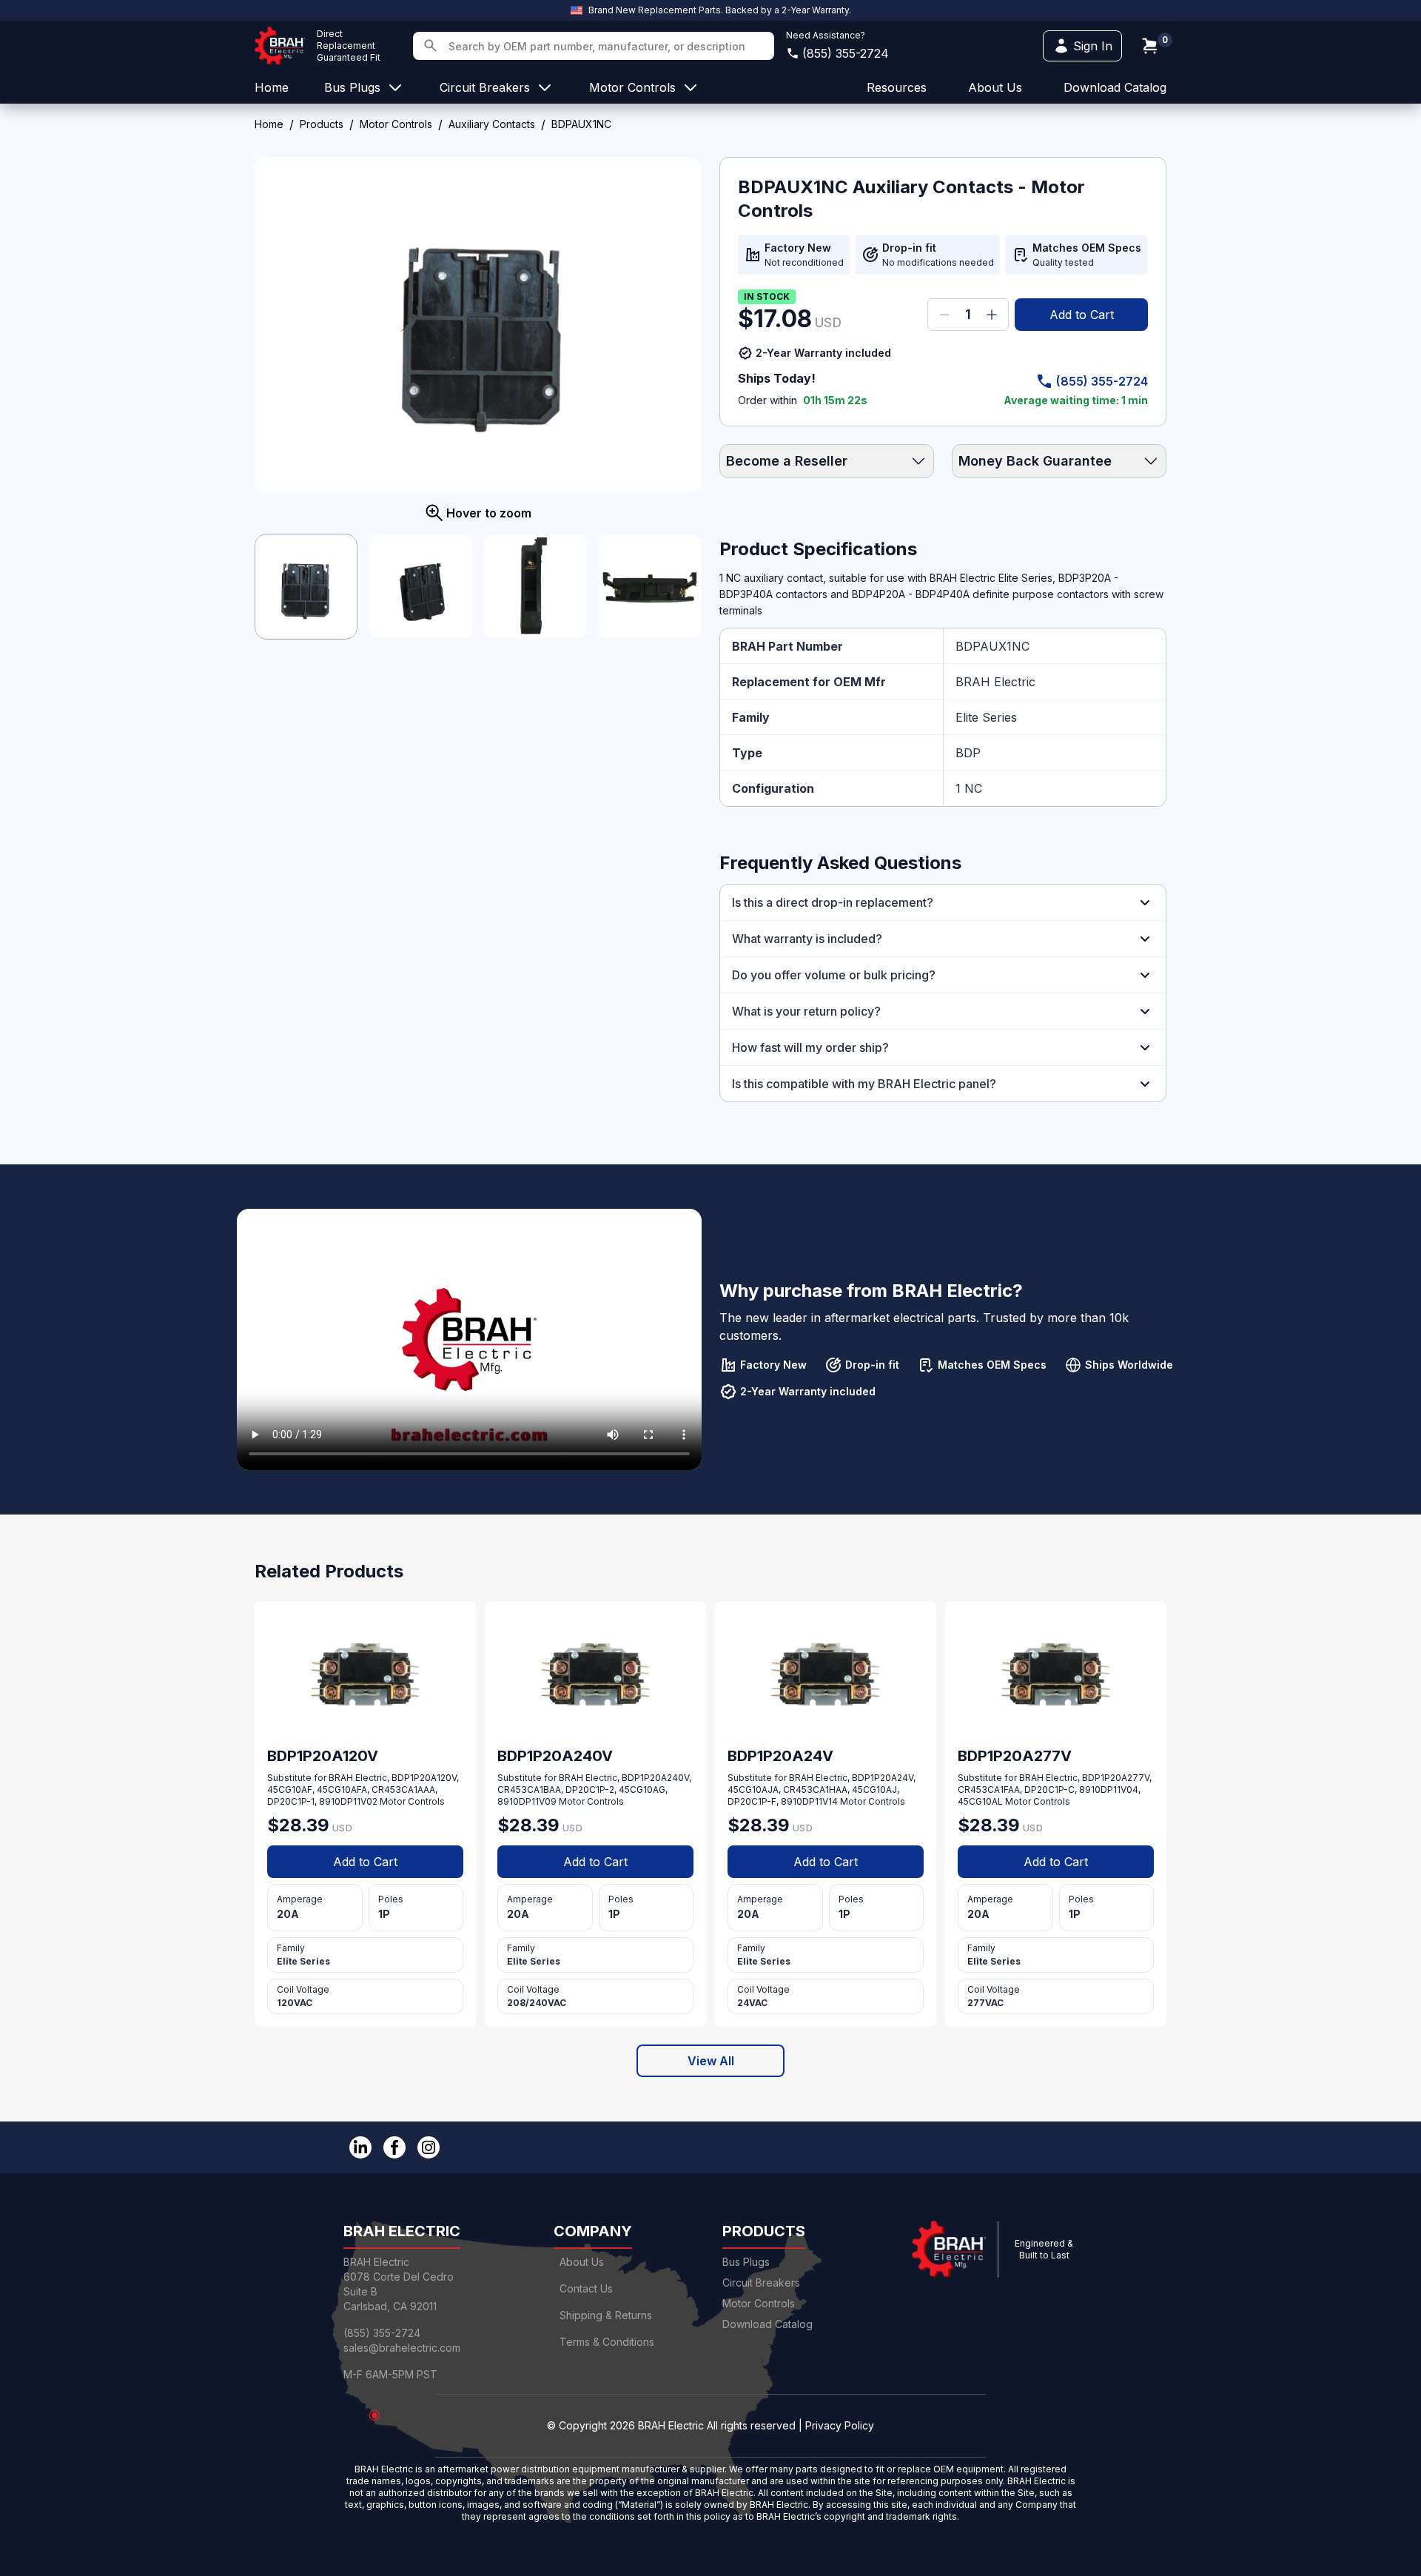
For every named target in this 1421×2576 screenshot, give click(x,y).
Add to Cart (1082, 315)
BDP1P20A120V (424, 1778)
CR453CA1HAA (815, 1790)
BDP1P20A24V (883, 1778)
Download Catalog (1115, 87)
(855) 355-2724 (846, 53)
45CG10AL (980, 1801)
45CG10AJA (753, 1790)
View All (711, 2061)
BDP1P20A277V (1116, 1778)
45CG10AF (290, 1790)
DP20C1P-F (752, 1801)
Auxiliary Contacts (492, 124)
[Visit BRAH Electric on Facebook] (394, 2147)
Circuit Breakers (761, 2282)
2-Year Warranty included (823, 353)
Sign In (1093, 46)
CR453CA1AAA (403, 1790)
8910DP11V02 (348, 1801)
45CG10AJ (874, 1790)
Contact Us (586, 2288)
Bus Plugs (746, 2262)
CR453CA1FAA (989, 1790)
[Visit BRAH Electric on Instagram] (429, 2147)
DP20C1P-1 (291, 1801)
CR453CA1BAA (529, 1790)
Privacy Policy (840, 2425)
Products (322, 124)
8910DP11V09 (527, 1801)
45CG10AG (642, 1790)
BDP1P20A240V (655, 1778)
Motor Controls (396, 124)
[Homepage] (280, 46)
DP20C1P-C (1049, 1790)
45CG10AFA (342, 1790)
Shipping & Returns (606, 2315)
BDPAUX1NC (992, 646)
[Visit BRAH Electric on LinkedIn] (360, 2147)
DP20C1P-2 (590, 1790)
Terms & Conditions (607, 2342)
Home (269, 124)
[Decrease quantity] (944, 315)
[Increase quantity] (992, 315)
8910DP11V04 (1109, 1790)
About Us (582, 2262)
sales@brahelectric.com (402, 2348)
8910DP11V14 (809, 1801)
